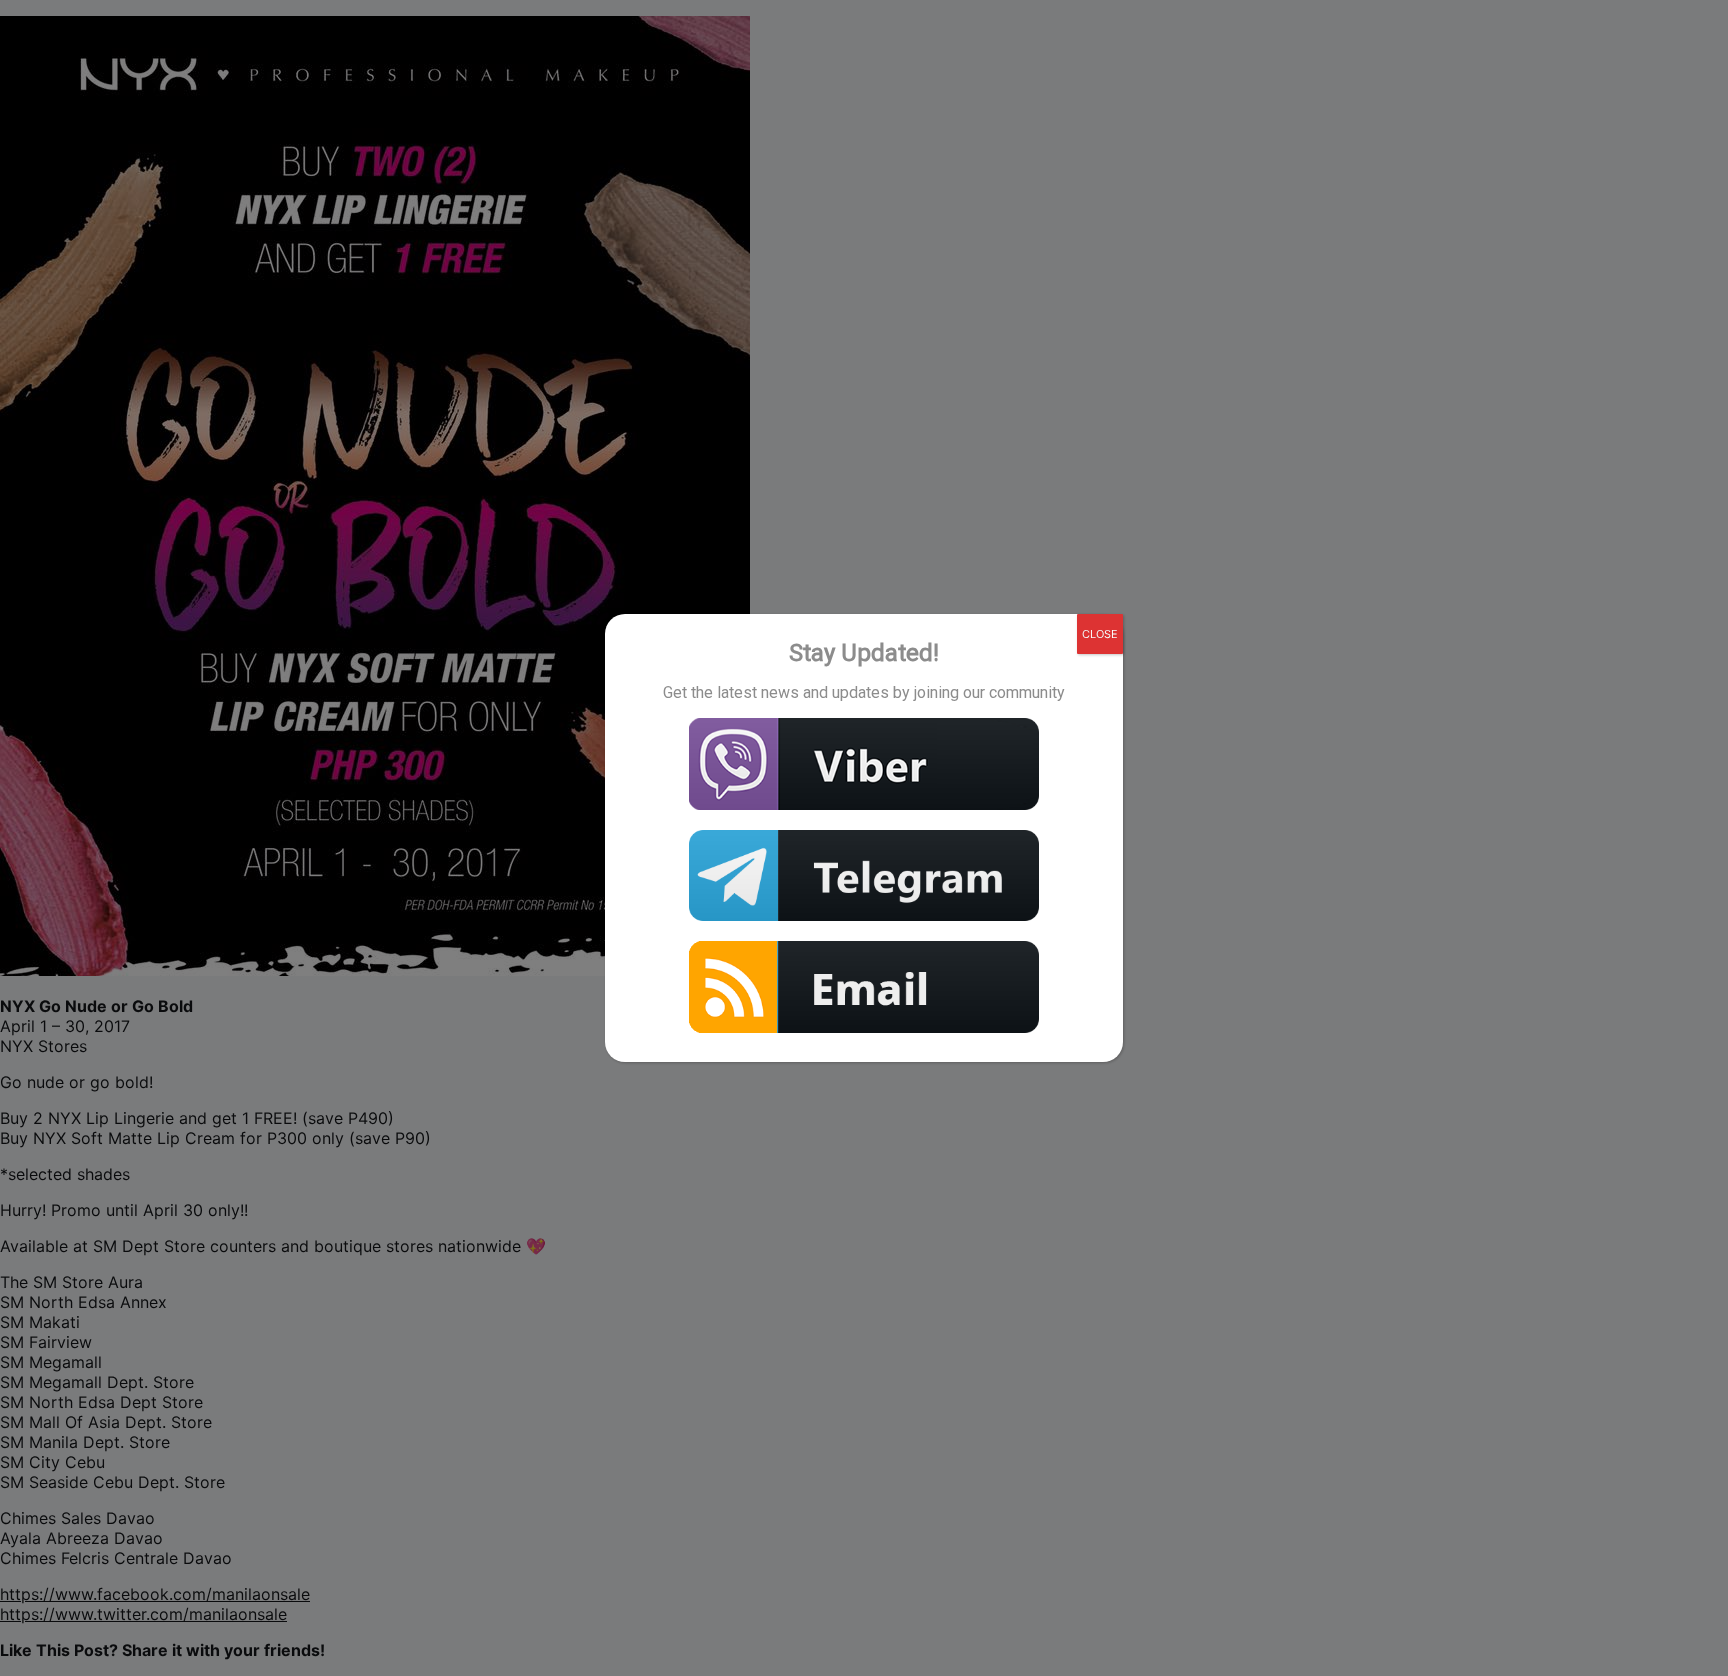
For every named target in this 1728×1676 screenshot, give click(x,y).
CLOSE (1100, 634)
